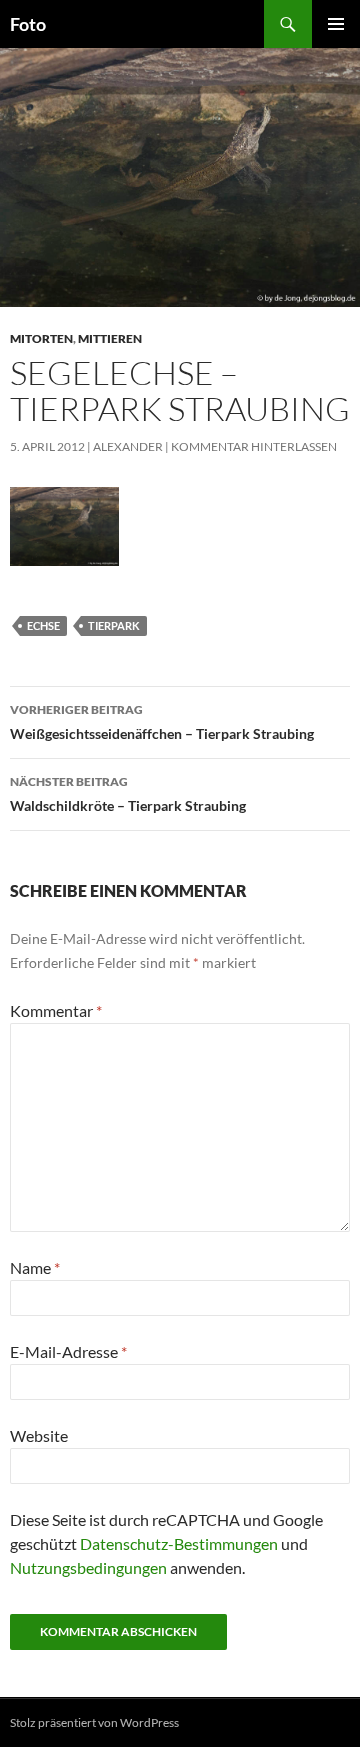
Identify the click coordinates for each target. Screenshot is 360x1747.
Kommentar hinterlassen (254, 446)
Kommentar (56, 1010)
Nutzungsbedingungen (88, 1567)
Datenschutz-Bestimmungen (179, 1543)
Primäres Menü (336, 24)
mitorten (41, 338)
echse (43, 625)
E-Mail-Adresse (68, 1351)
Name (35, 1267)
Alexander (128, 446)
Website (39, 1435)
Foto (28, 24)
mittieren (110, 338)
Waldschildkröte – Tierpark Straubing (128, 794)
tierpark (114, 625)
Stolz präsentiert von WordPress (94, 1722)
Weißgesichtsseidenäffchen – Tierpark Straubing (162, 722)
